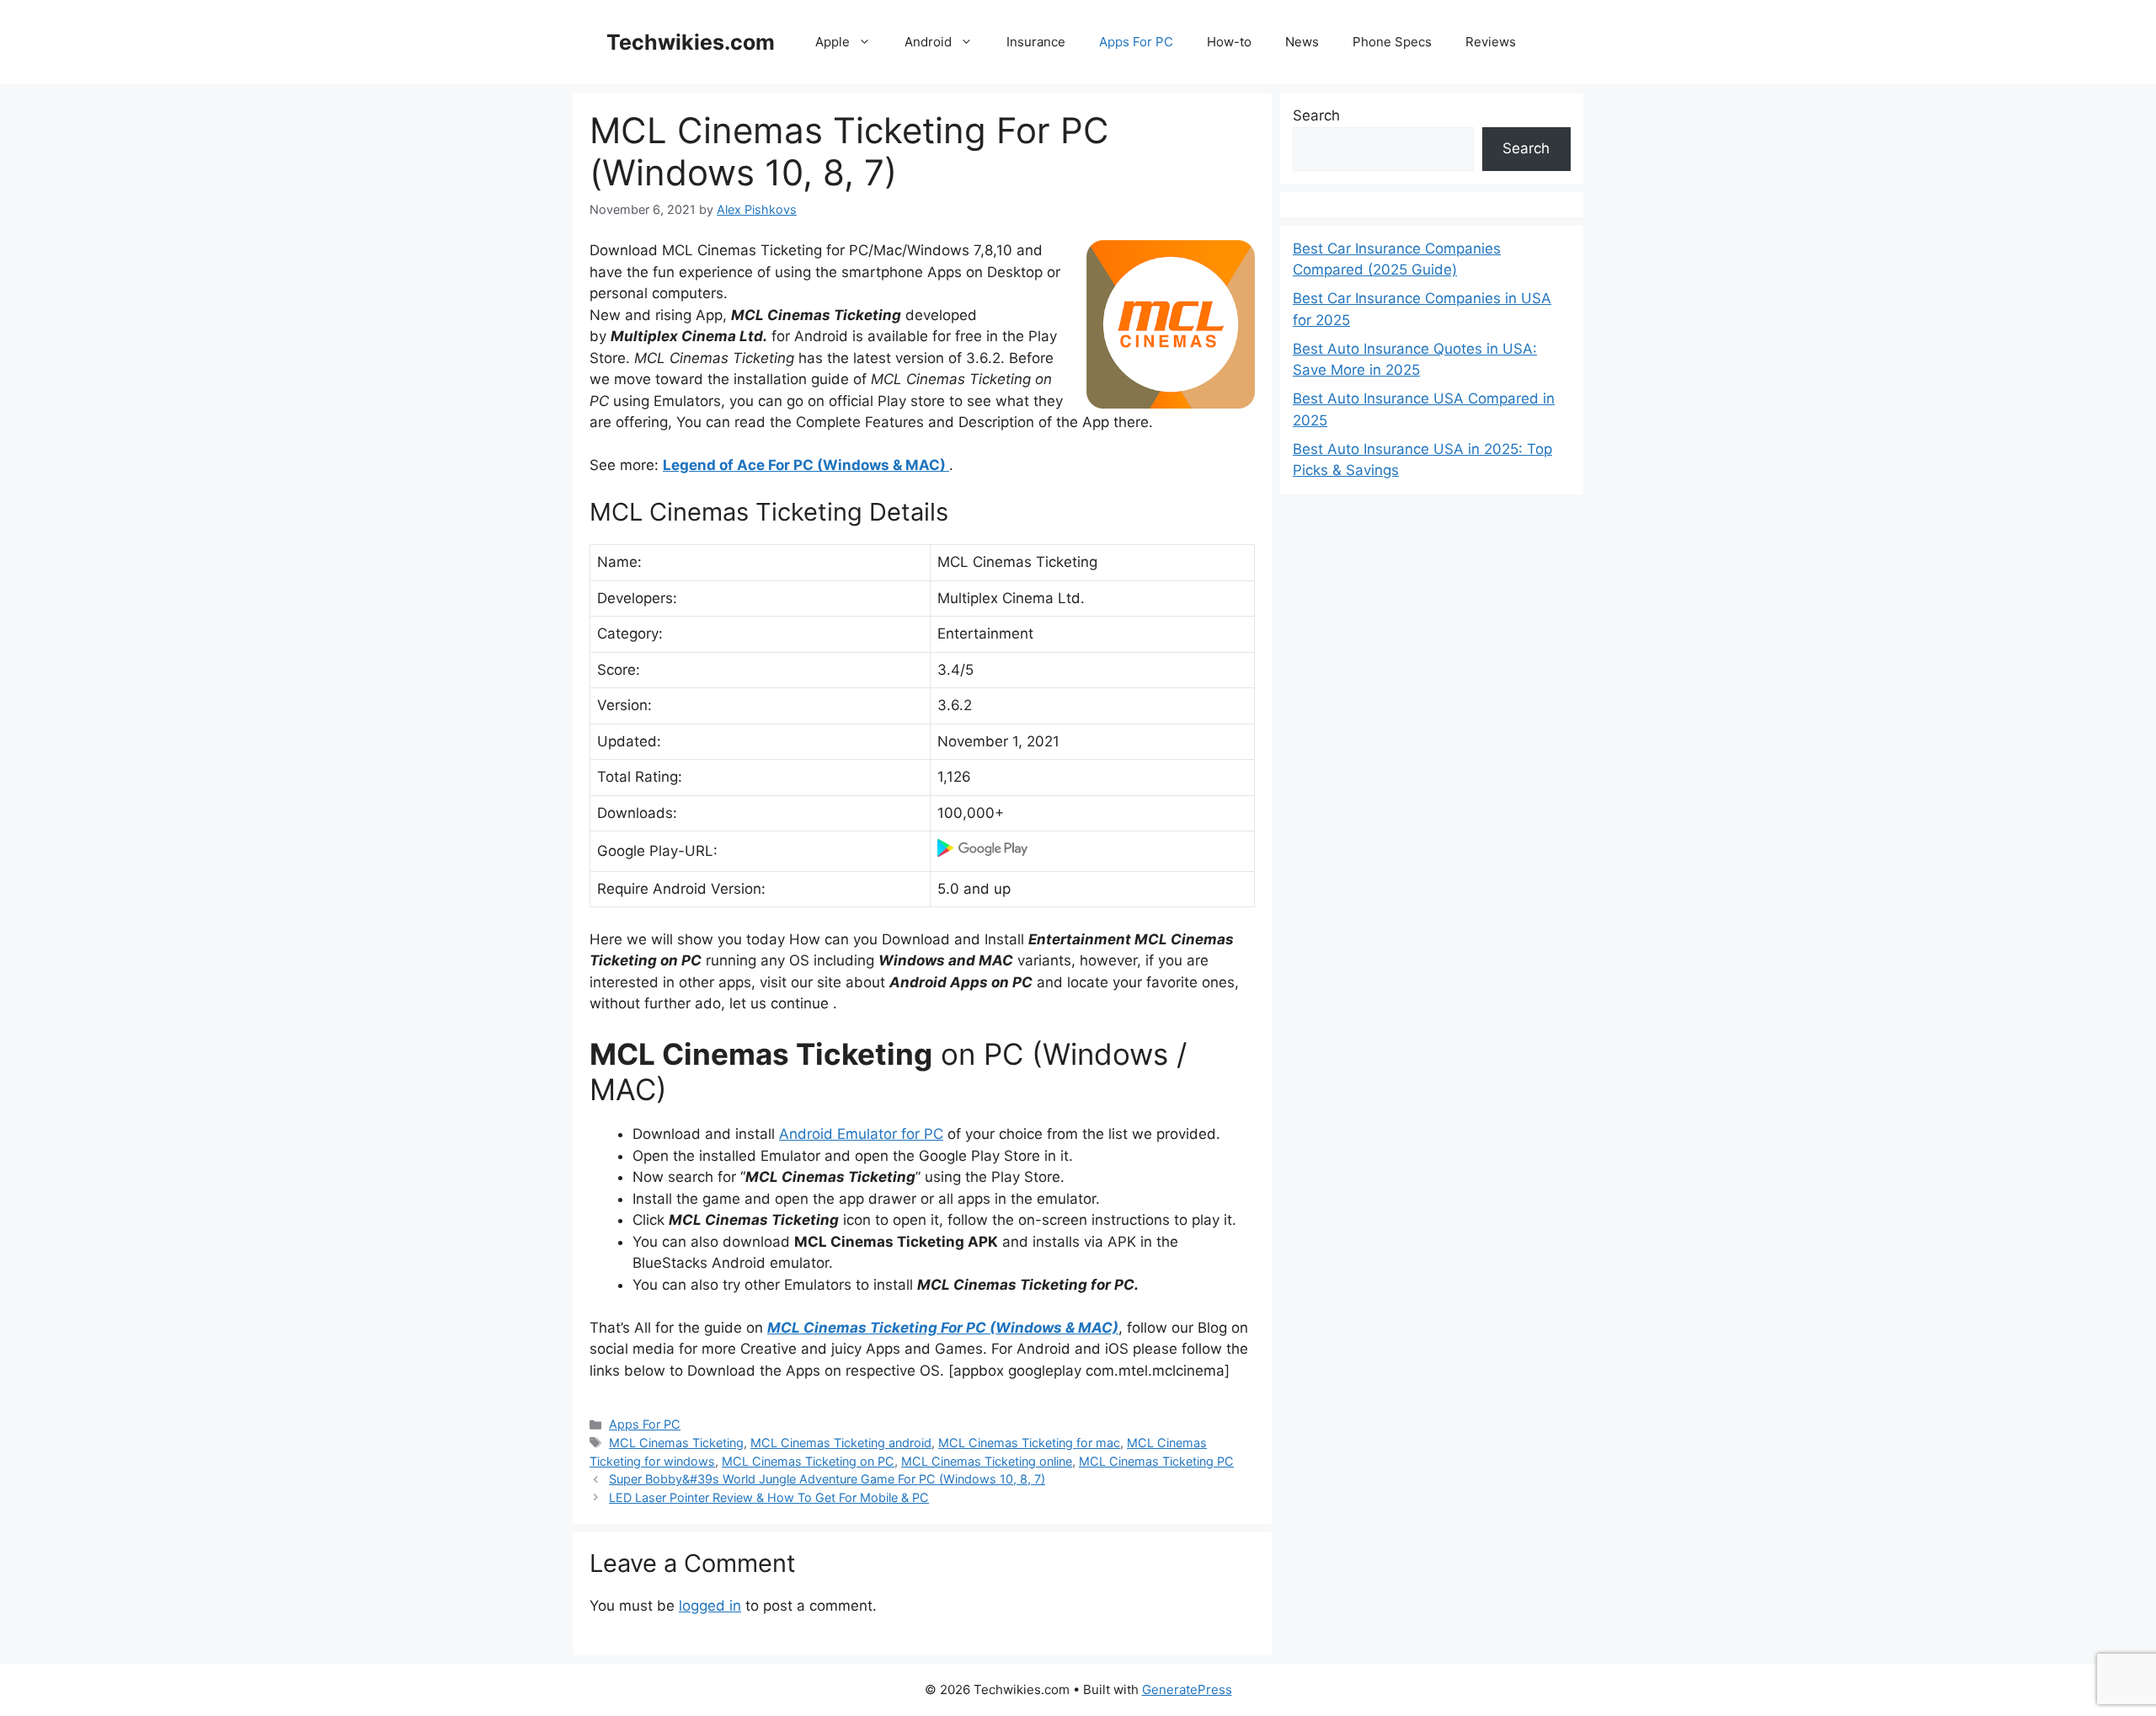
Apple (833, 42)
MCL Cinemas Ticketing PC (1156, 1461)
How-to (1229, 42)
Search (1316, 115)
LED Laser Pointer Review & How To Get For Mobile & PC (769, 1497)
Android (928, 42)
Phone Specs (1392, 42)
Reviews (1491, 42)
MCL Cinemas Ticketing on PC (808, 1461)
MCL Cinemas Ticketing (676, 1443)
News (1302, 42)
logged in (710, 1606)
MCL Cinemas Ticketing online (987, 1461)
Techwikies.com (691, 42)
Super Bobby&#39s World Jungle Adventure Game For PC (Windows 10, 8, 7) (827, 1479)
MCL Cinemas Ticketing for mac (1029, 1443)
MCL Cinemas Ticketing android (841, 1443)
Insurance (1036, 42)
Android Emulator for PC (861, 1134)
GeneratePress (1187, 1689)
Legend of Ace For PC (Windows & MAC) (806, 465)
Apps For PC (1136, 42)
